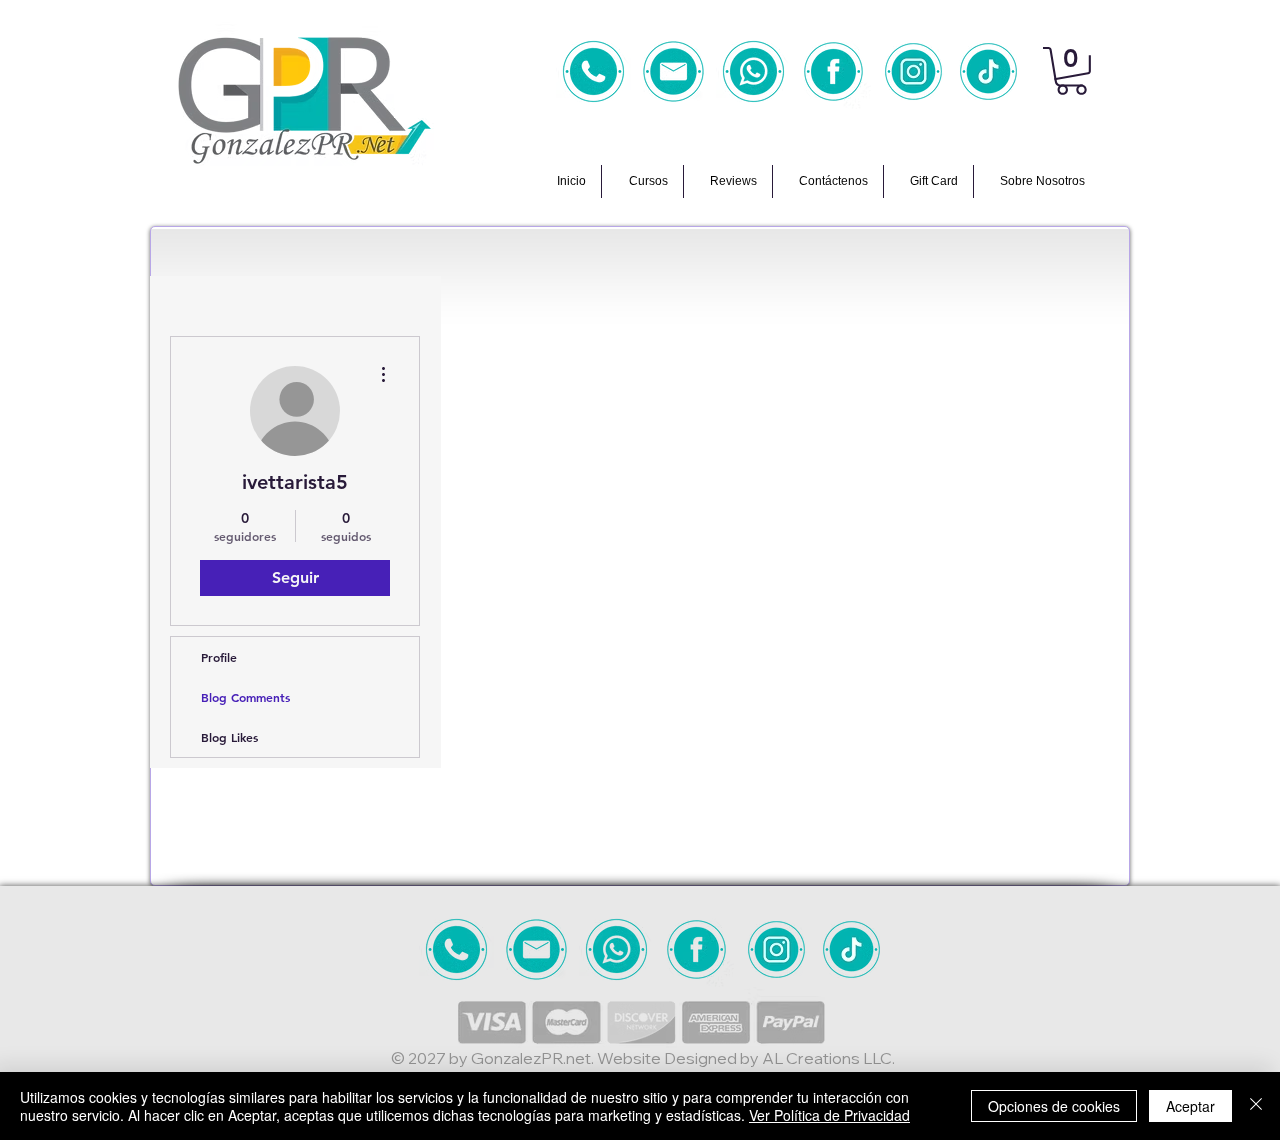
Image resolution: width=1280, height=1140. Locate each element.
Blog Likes (229, 737)
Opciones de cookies (1054, 1106)
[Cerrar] (1256, 1106)
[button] (1071, 71)
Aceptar (1190, 1106)
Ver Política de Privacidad (829, 1115)
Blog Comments (245, 697)
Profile (219, 657)
